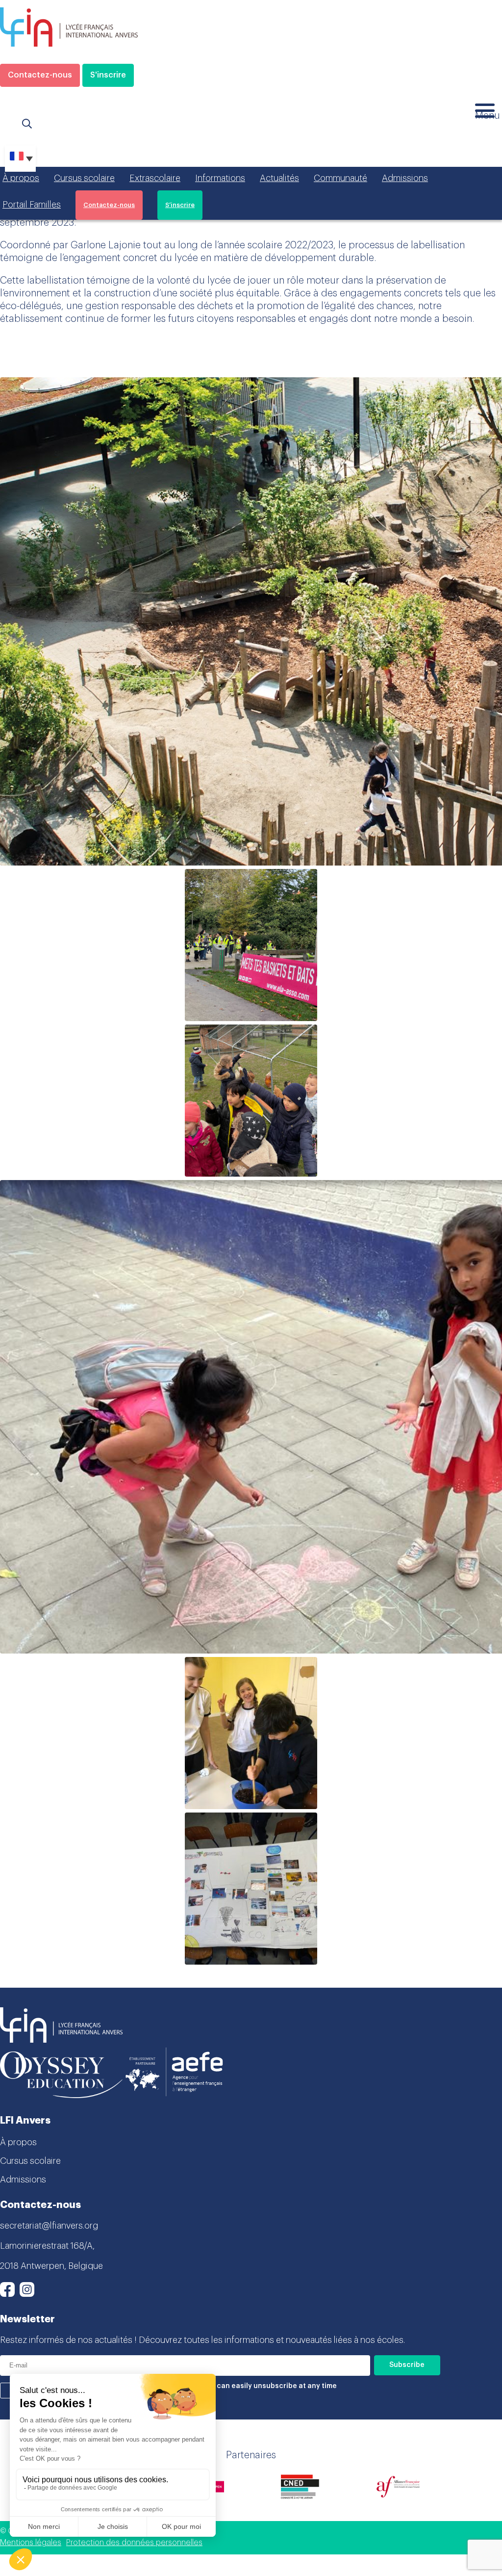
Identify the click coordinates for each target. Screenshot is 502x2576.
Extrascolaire (155, 178)
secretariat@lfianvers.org (49, 2226)
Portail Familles (32, 205)
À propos (21, 178)
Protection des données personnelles (134, 2543)
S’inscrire (180, 205)
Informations (220, 178)
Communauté (340, 178)
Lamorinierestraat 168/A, (47, 2246)
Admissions (405, 178)
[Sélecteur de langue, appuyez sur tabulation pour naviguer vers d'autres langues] (20, 158)
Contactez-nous (40, 75)
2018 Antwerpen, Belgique (51, 2266)
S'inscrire (108, 75)
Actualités (279, 178)
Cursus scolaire (84, 178)
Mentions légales (31, 2543)
